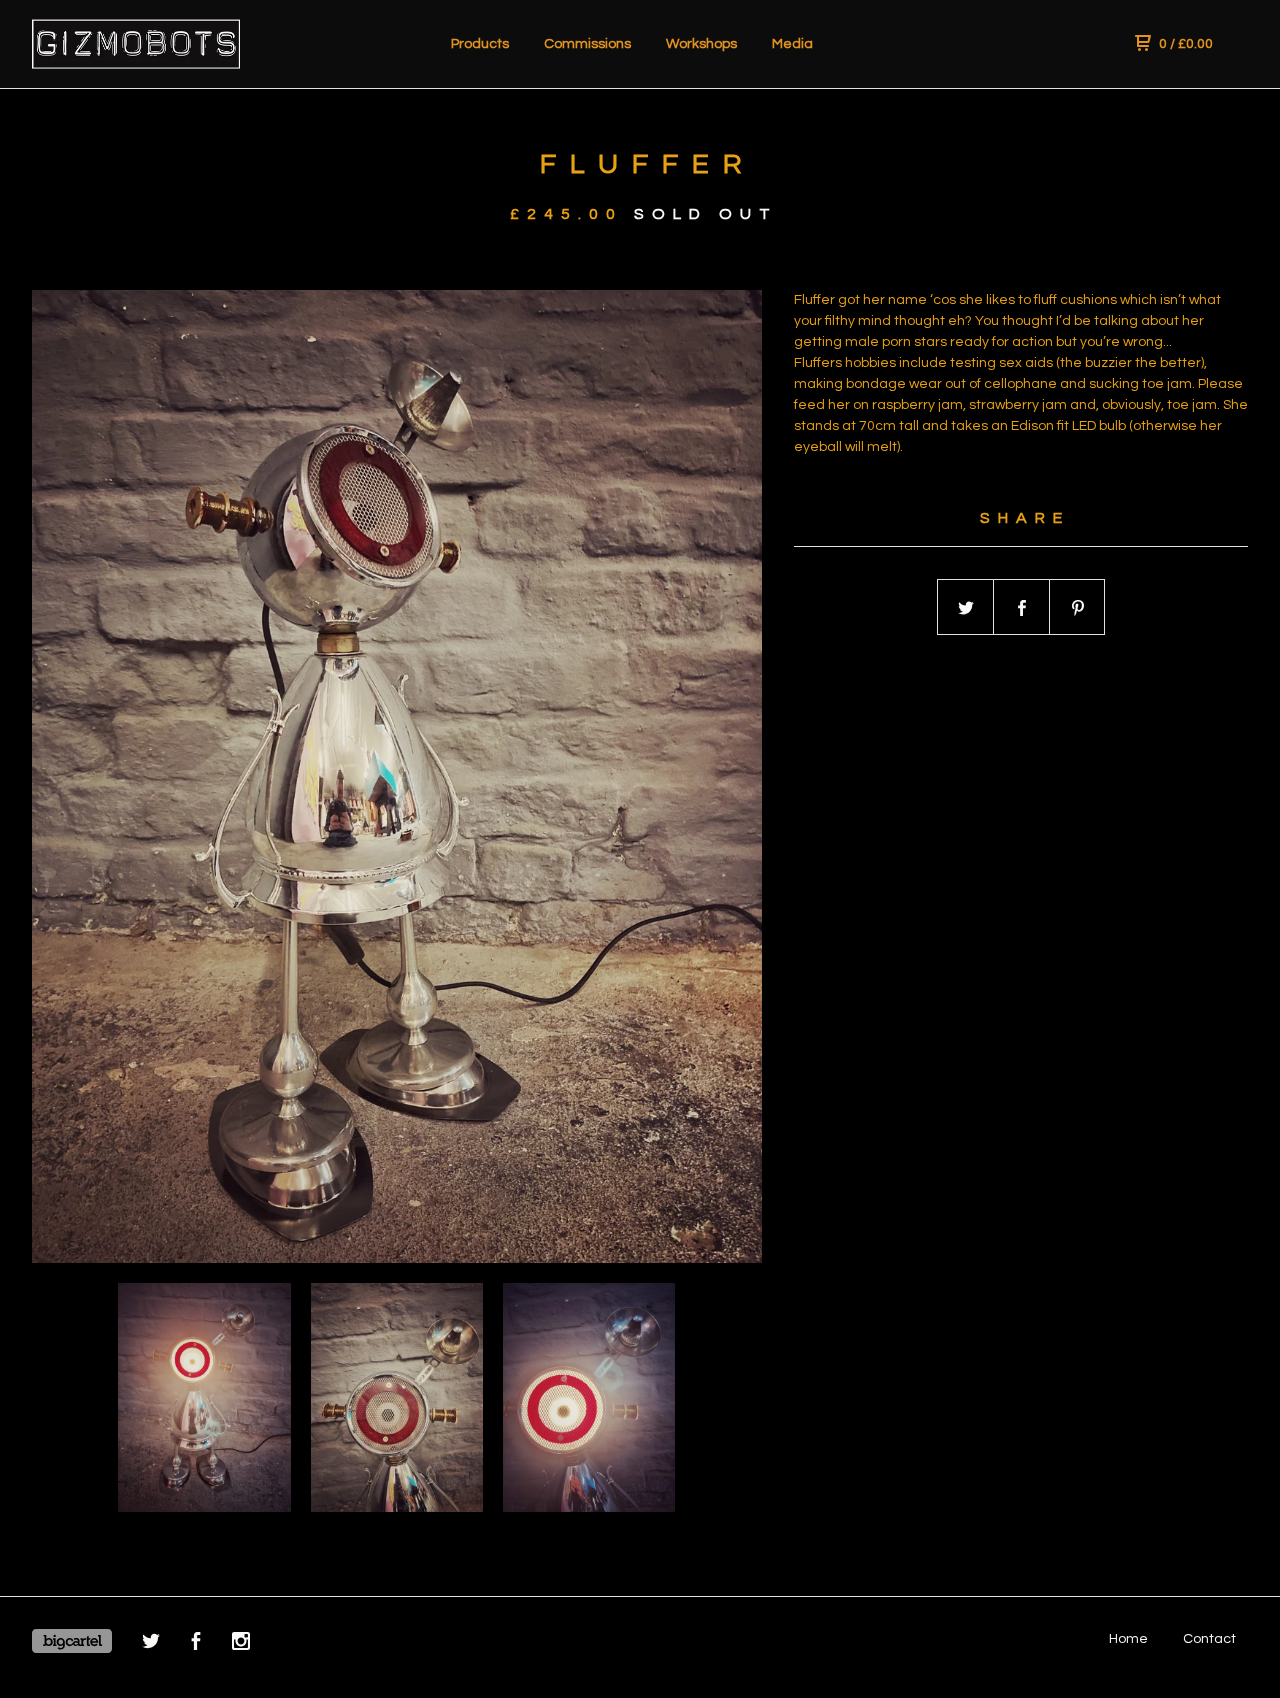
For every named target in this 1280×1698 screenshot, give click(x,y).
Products (480, 44)
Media (792, 44)
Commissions (587, 44)
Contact (1209, 1639)
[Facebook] (196, 1644)
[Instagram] (241, 1644)
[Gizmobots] (136, 44)
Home (1128, 1639)
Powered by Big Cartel (72, 1641)
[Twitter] (151, 1644)
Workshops (701, 44)
